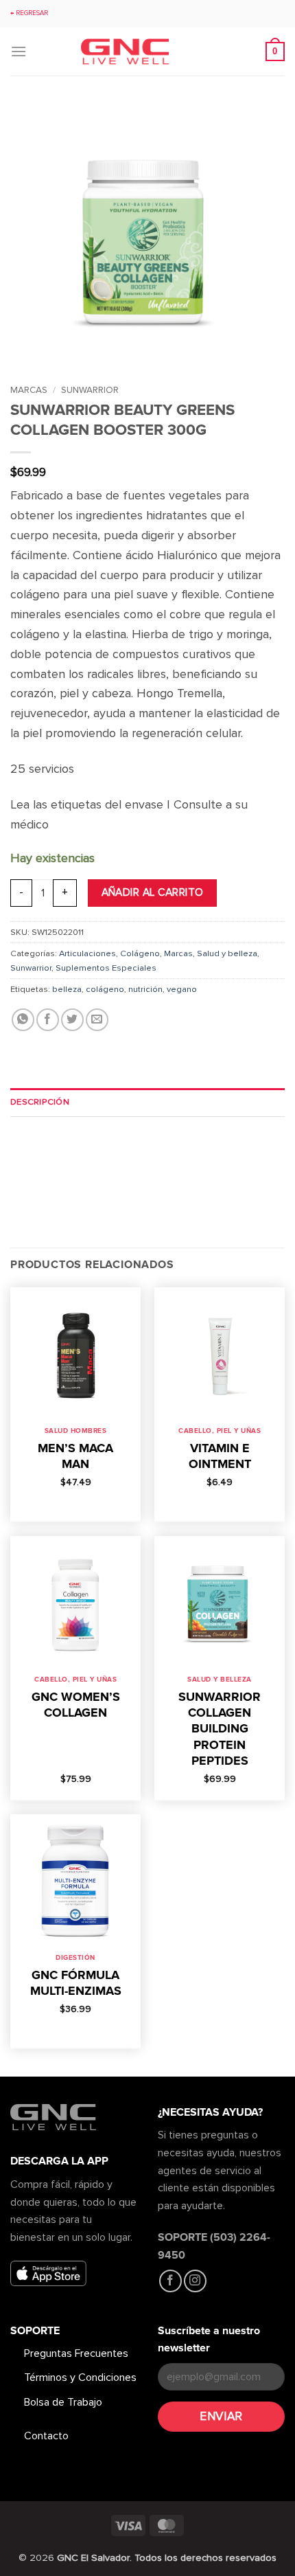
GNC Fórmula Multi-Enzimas (76, 1983)
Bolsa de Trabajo (63, 2402)
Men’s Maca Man (75, 1456)
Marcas (29, 390)
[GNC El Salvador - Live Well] (147, 52)
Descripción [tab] (40, 1102)
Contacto (46, 2436)
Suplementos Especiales (106, 968)
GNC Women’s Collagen (76, 1705)
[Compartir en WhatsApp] (23, 1020)
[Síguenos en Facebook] (170, 2281)
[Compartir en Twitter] (72, 1020)
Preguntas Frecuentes (76, 2353)
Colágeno (140, 953)
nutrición (145, 989)
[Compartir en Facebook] (48, 1020)
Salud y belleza (227, 953)
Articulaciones (87, 953)
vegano (182, 989)
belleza (67, 989)
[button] (19, 51)
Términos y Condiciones (80, 2377)
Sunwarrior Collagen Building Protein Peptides (220, 1729)
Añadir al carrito (153, 893)
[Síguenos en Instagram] (195, 2281)
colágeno (105, 989)
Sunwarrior (90, 390)
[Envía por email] (97, 1020)
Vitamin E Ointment (220, 1456)
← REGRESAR (29, 13)
